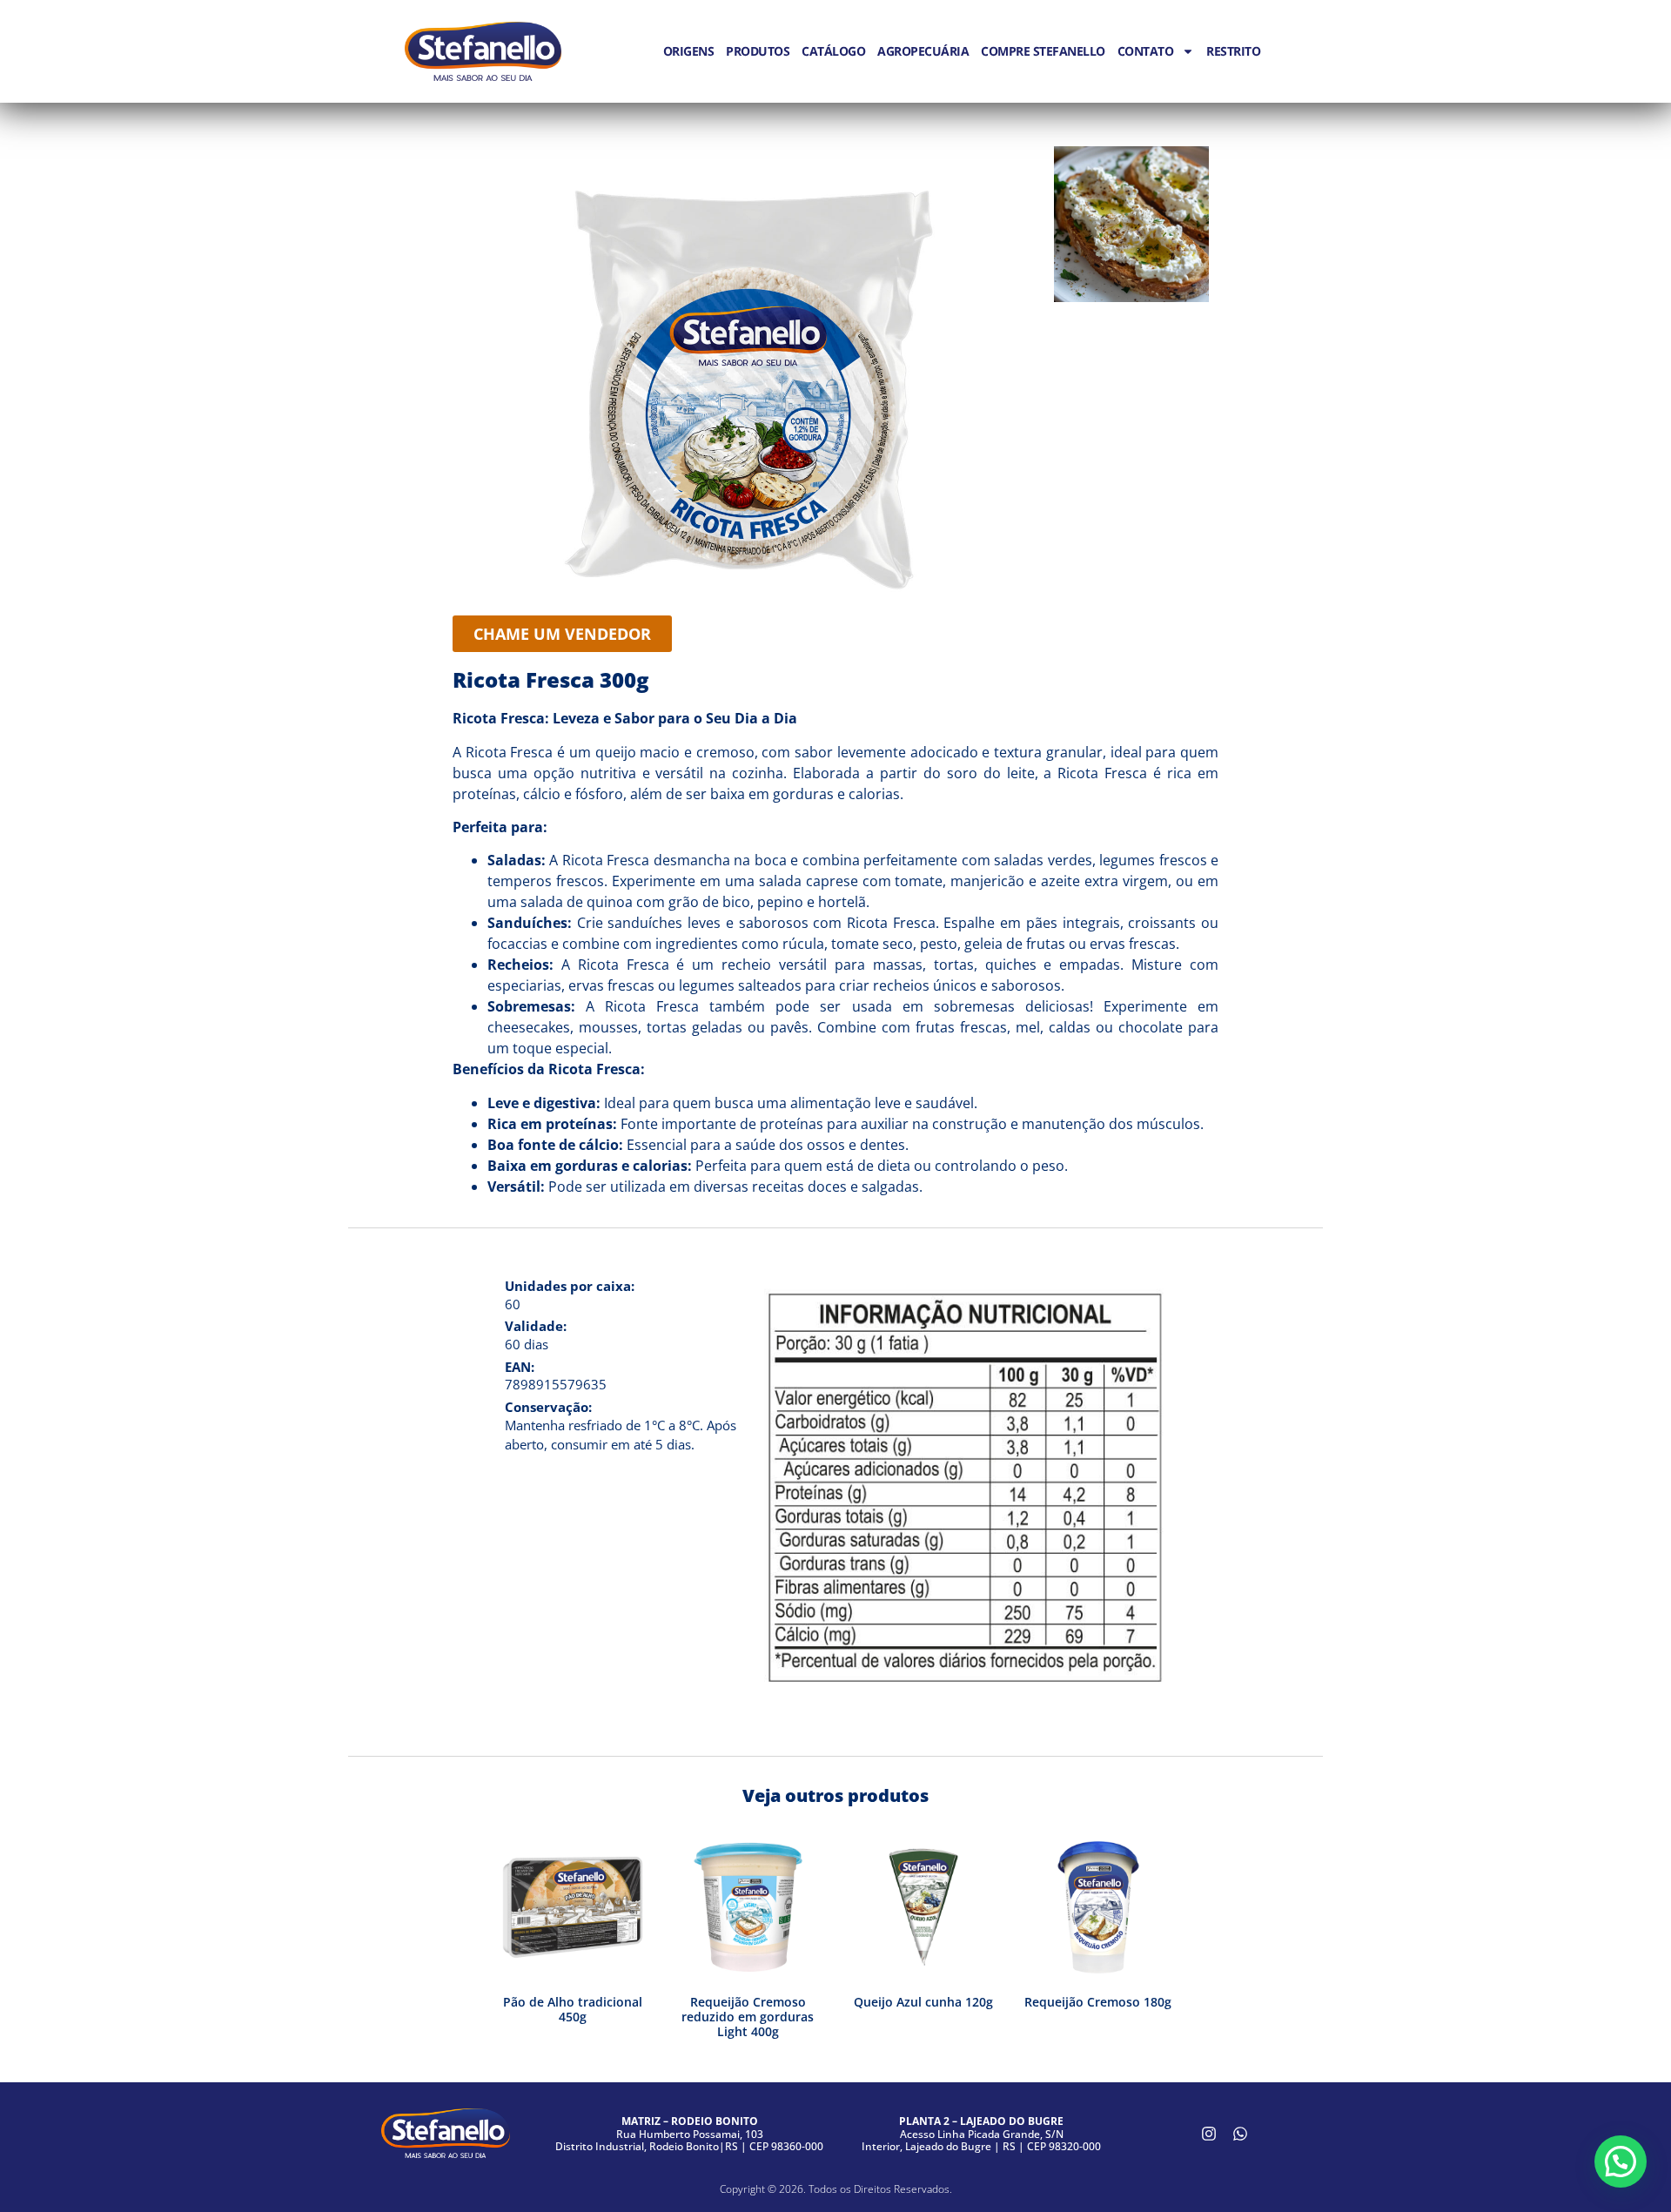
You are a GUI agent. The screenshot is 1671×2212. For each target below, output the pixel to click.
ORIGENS (689, 51)
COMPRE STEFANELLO (1043, 51)
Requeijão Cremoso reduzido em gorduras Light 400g (748, 2017)
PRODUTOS (758, 51)
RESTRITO (1233, 51)
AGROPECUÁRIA (923, 51)
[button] (1621, 2162)
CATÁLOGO (833, 51)
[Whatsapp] (1240, 2134)
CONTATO (1146, 51)
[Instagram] (1209, 2134)
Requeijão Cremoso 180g (1098, 2002)
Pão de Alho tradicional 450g (573, 2009)
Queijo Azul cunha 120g (923, 2002)
